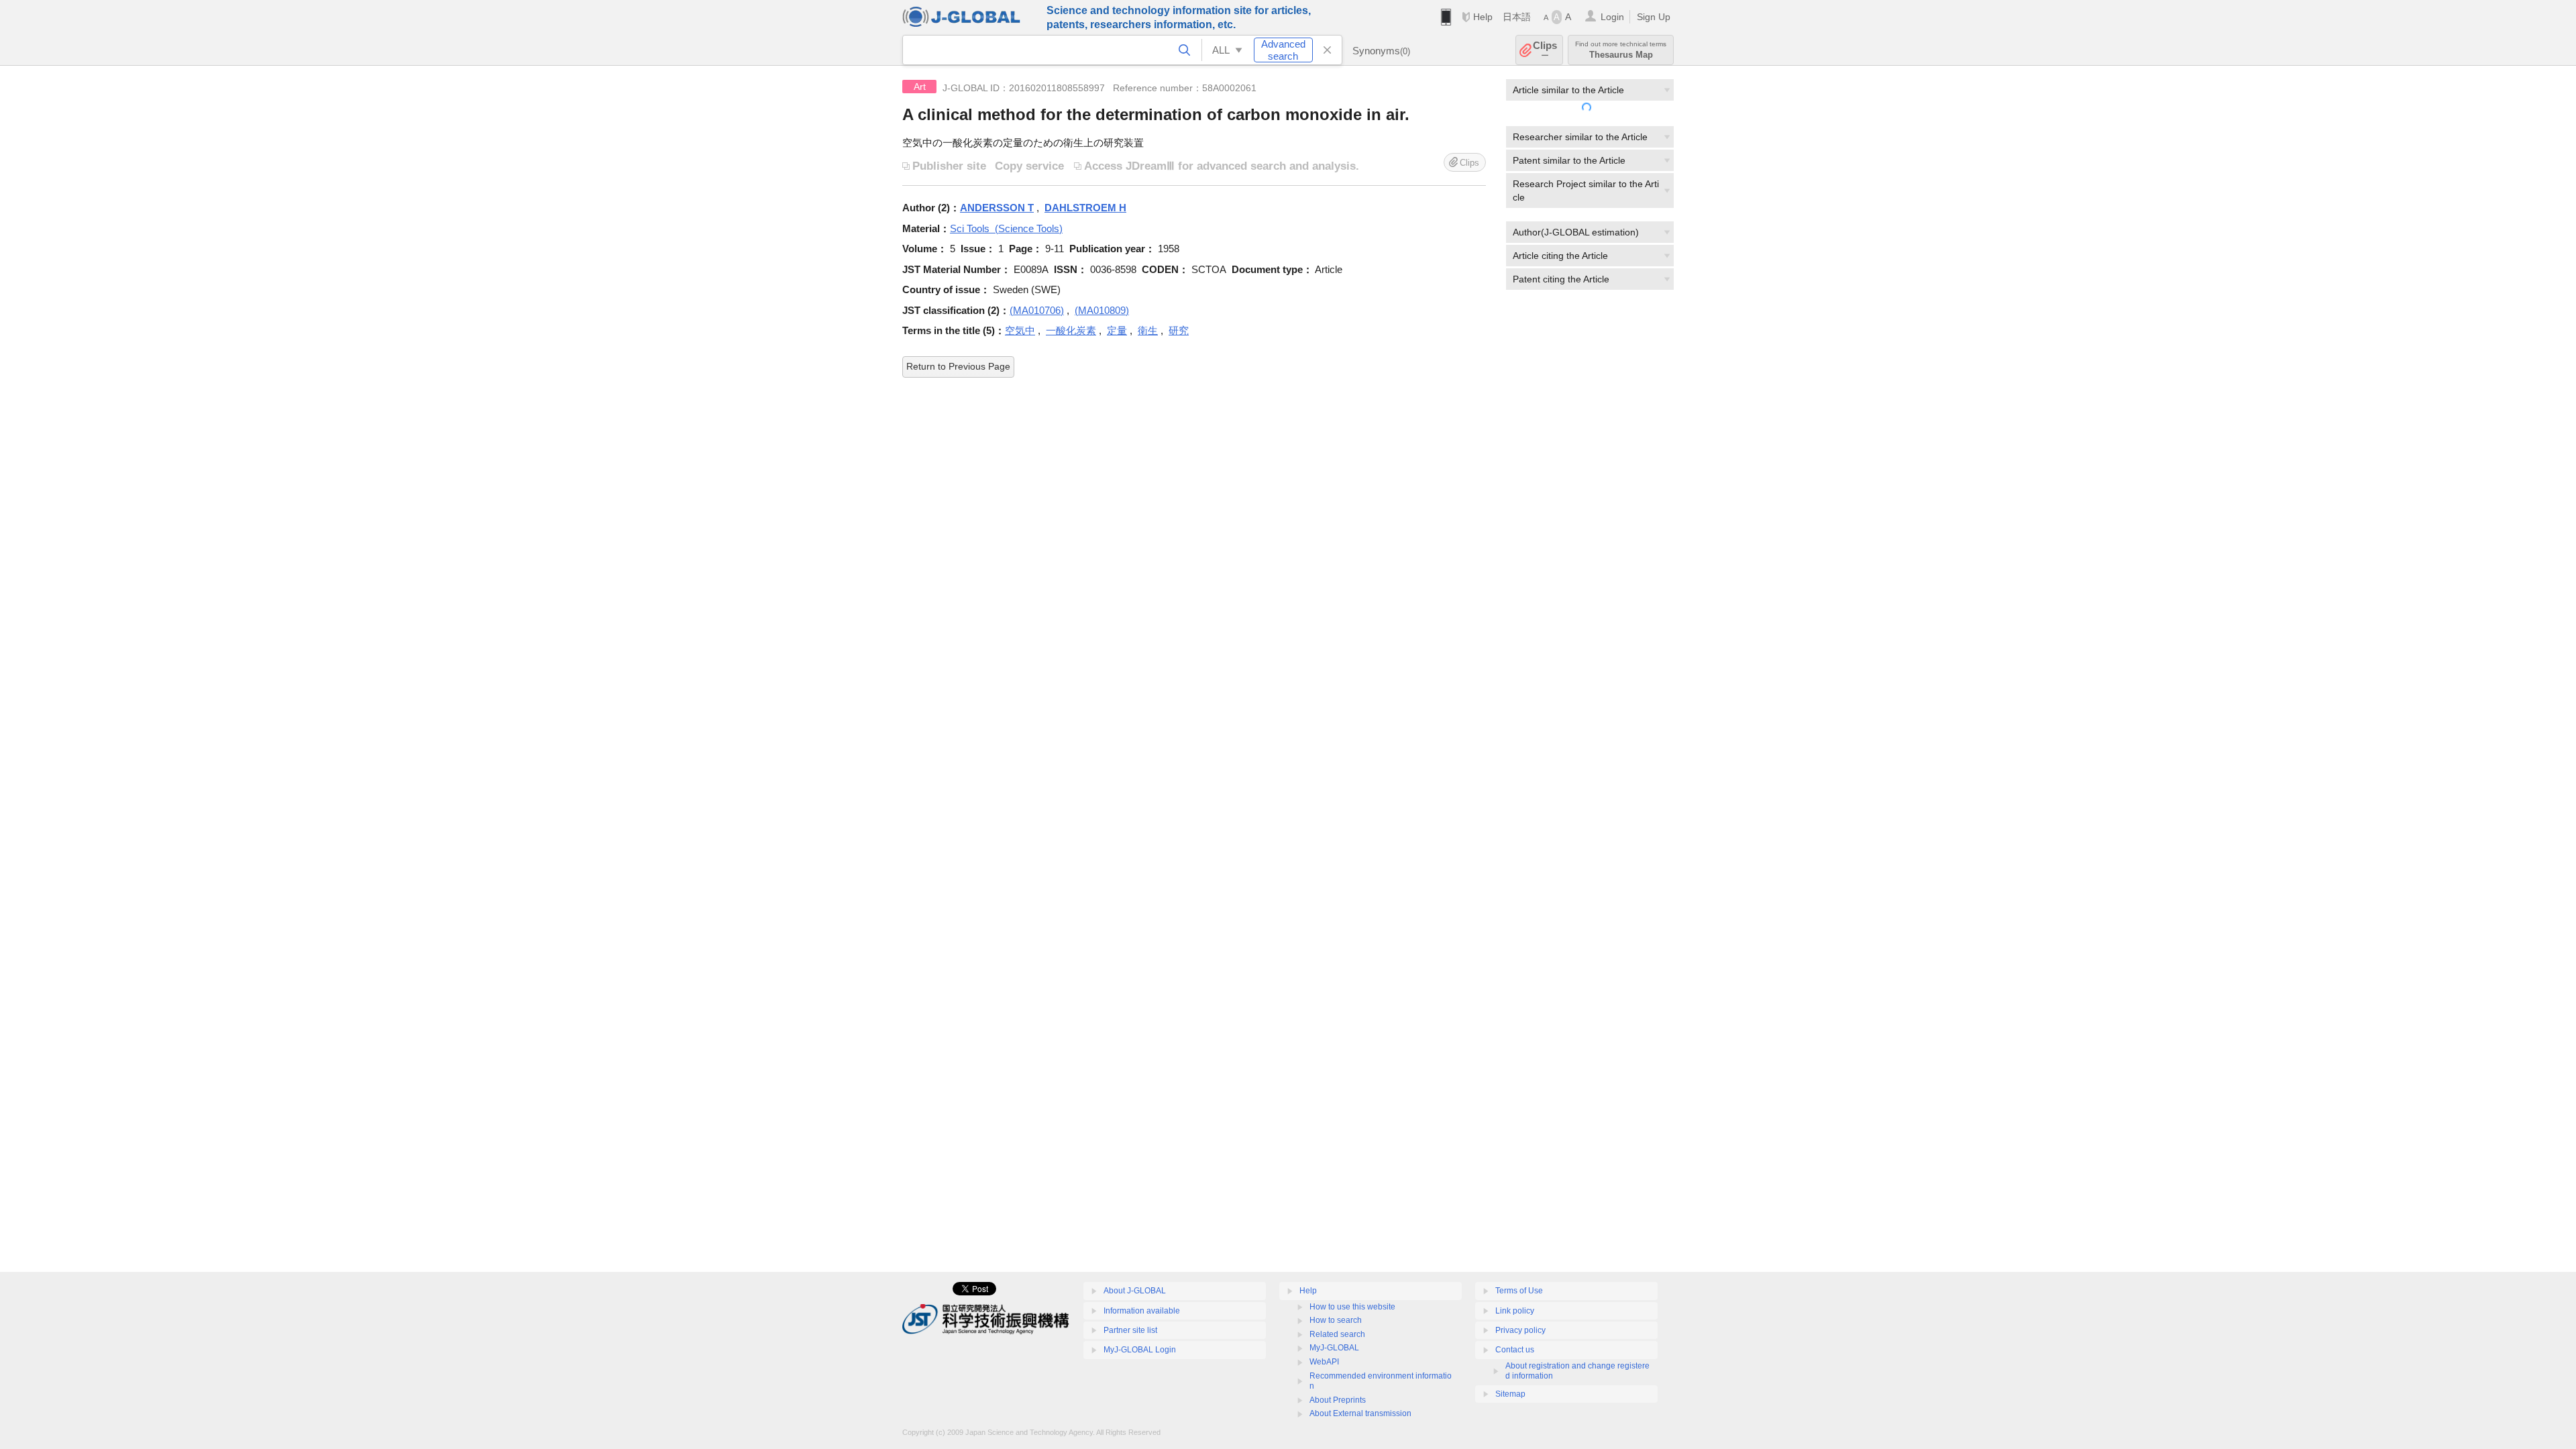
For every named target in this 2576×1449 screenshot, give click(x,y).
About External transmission (1360, 1413)
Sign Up (1654, 17)
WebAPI (1324, 1362)
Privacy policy (1520, 1330)
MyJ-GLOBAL (1334, 1348)
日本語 (1517, 17)
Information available (1142, 1311)
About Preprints (1338, 1400)
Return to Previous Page (958, 366)
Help (1483, 17)
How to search (1336, 1320)
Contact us (1515, 1350)
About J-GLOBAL (1135, 1291)
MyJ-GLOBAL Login (1140, 1350)
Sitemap (1510, 1394)
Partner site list (1130, 1330)
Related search (1337, 1334)
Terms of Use (1519, 1291)
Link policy (1515, 1311)
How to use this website (1352, 1307)
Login (1612, 17)
